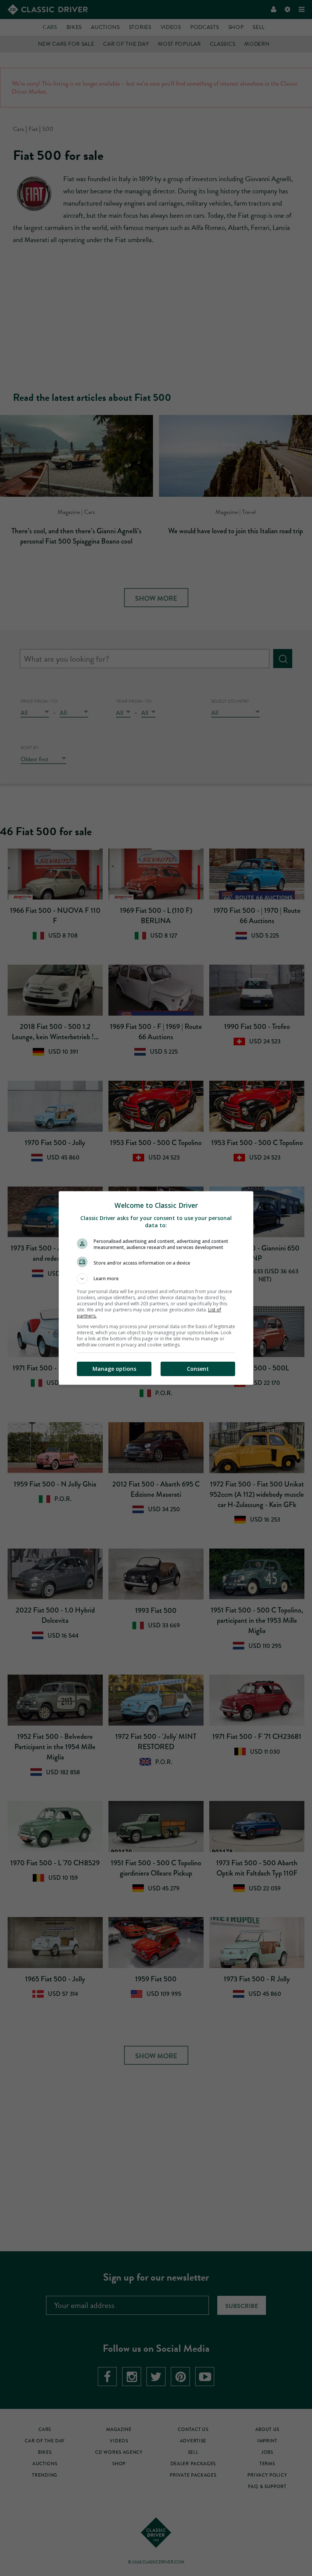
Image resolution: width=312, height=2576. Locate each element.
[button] (156, 1279)
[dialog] (156, 1288)
